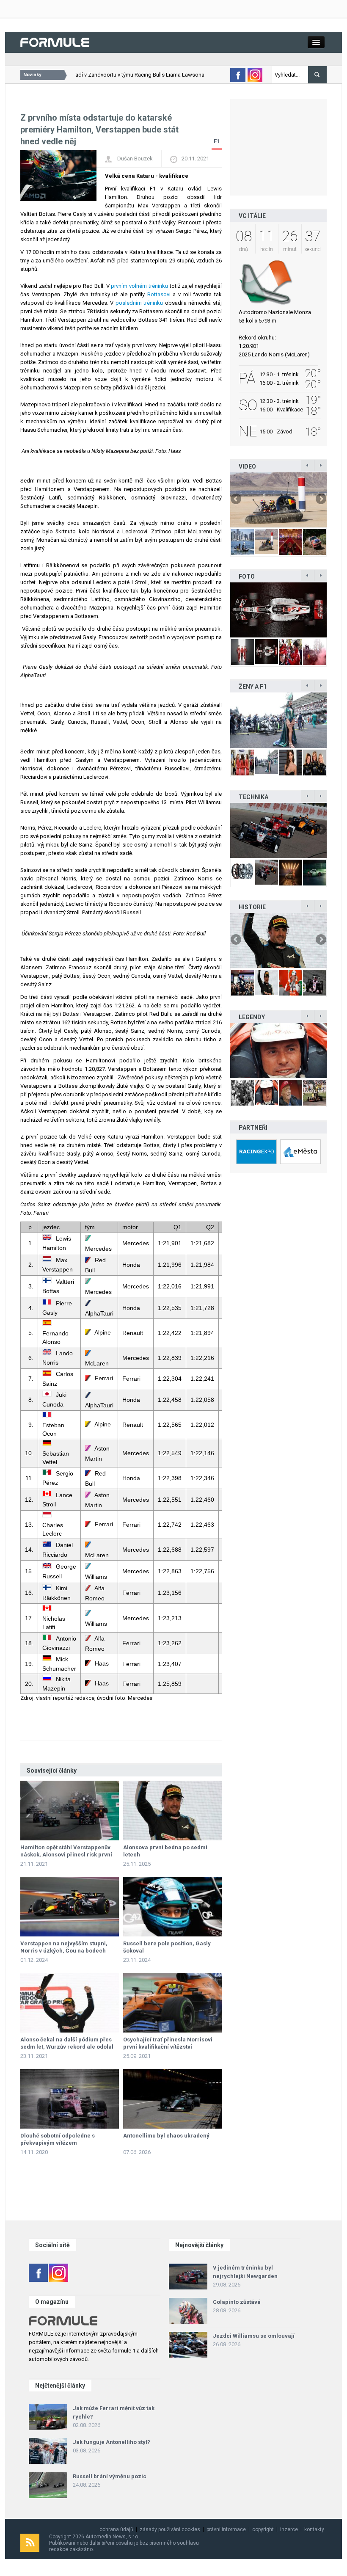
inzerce (289, 2529)
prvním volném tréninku (139, 286)
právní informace (226, 2529)
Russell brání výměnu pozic (110, 2476)
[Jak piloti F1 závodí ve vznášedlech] (278, 500)
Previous (237, 499)
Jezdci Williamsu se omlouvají (254, 2336)
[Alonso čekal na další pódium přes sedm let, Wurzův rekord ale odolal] (70, 2003)
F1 (217, 141)
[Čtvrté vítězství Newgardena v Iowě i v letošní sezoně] (278, 830)
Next (320, 499)
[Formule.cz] (55, 42)
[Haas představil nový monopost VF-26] (278, 610)
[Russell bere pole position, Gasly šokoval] (172, 1907)
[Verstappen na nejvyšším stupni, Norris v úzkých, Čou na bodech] (70, 1907)
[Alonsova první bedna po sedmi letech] (172, 1811)
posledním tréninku (139, 303)
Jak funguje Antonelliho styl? (112, 2442)
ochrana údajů (116, 2529)
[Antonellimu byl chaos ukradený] (172, 2099)
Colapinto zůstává (237, 2302)
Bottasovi (159, 294)
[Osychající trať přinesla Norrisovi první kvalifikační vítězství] (172, 2003)
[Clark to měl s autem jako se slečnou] (278, 1051)
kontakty (314, 2529)
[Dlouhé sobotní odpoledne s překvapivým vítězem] (70, 2099)
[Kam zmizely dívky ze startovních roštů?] (278, 720)
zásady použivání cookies (170, 2529)
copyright (263, 2529)
